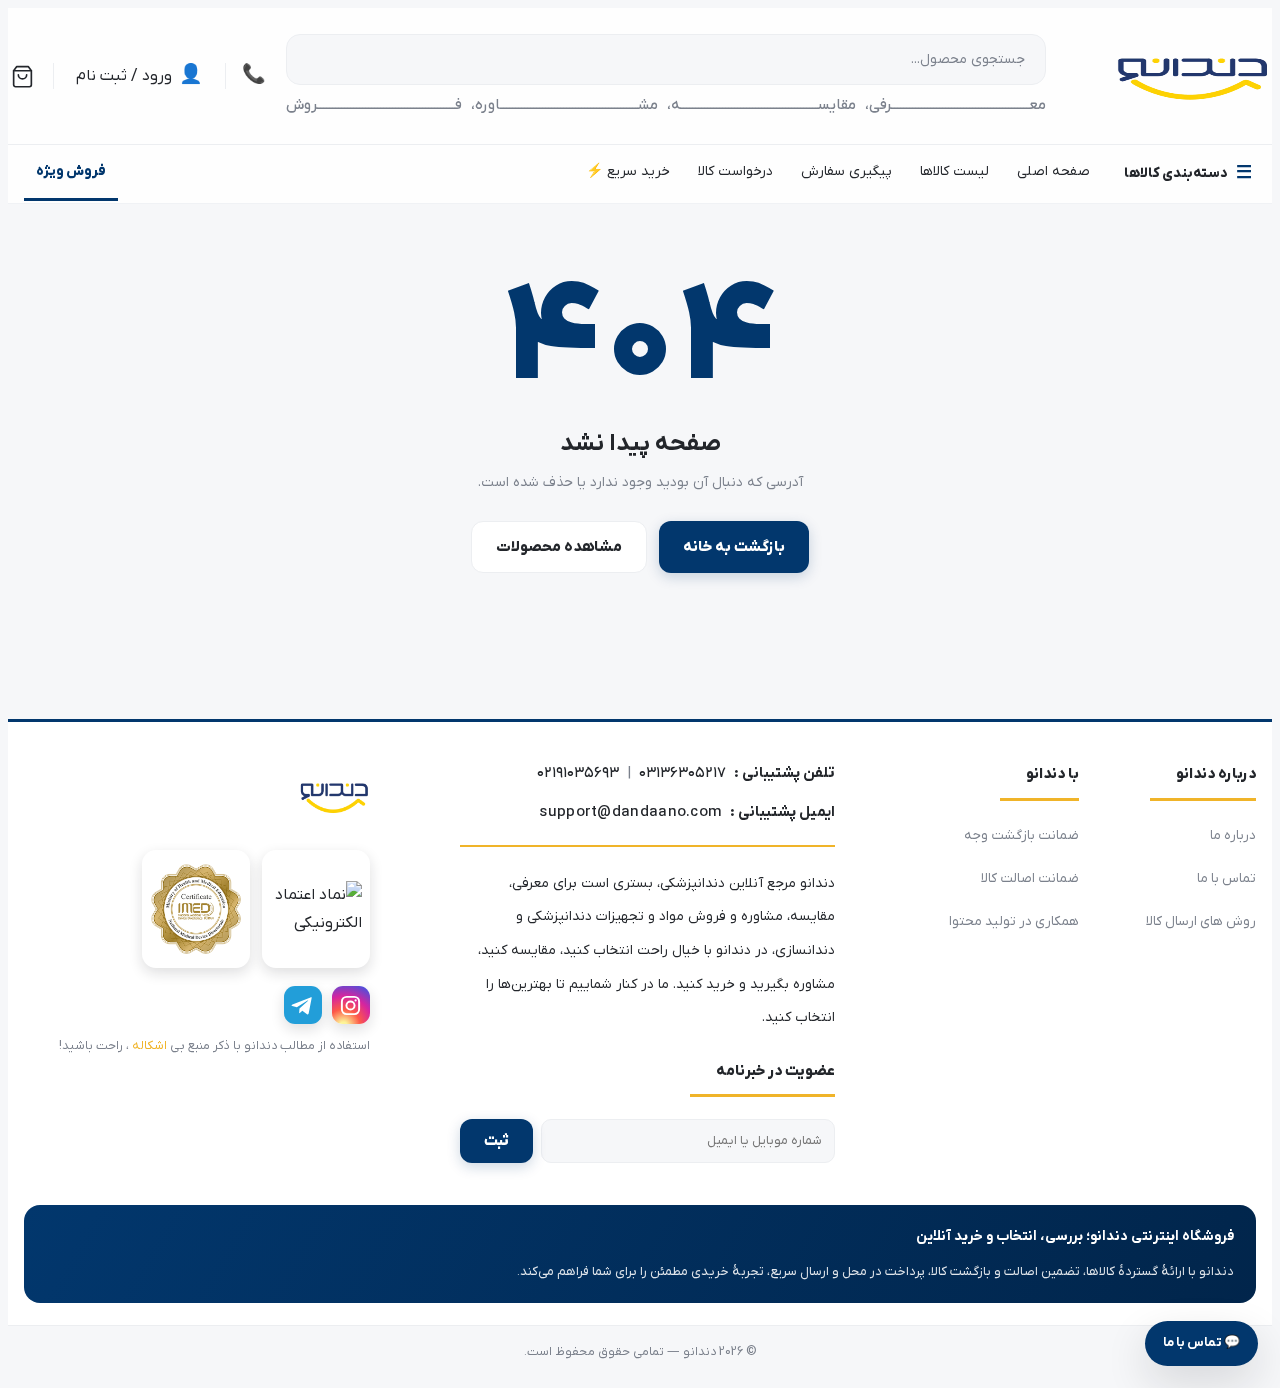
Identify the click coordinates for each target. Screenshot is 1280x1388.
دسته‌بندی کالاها (1188, 173)
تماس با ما (1226, 878)
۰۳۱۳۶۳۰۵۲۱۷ (682, 773)
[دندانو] (334, 796)
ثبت (496, 1141)
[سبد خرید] (22, 76)
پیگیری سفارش (846, 171)
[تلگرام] (303, 1005)
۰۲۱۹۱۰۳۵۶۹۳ (578, 773)
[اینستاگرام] (351, 1005)
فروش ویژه (71, 171)
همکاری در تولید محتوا (1014, 921)
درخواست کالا (735, 171)
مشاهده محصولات (559, 547)
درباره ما (1233, 835)
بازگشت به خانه (734, 547)
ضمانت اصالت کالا (1030, 878)
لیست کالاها (954, 171)
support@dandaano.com (630, 812)
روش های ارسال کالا (1201, 921)
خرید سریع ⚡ (628, 171)
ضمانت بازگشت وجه (1021, 835)
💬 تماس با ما (1201, 1342)
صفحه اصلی (1053, 171)
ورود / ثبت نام (139, 75)
